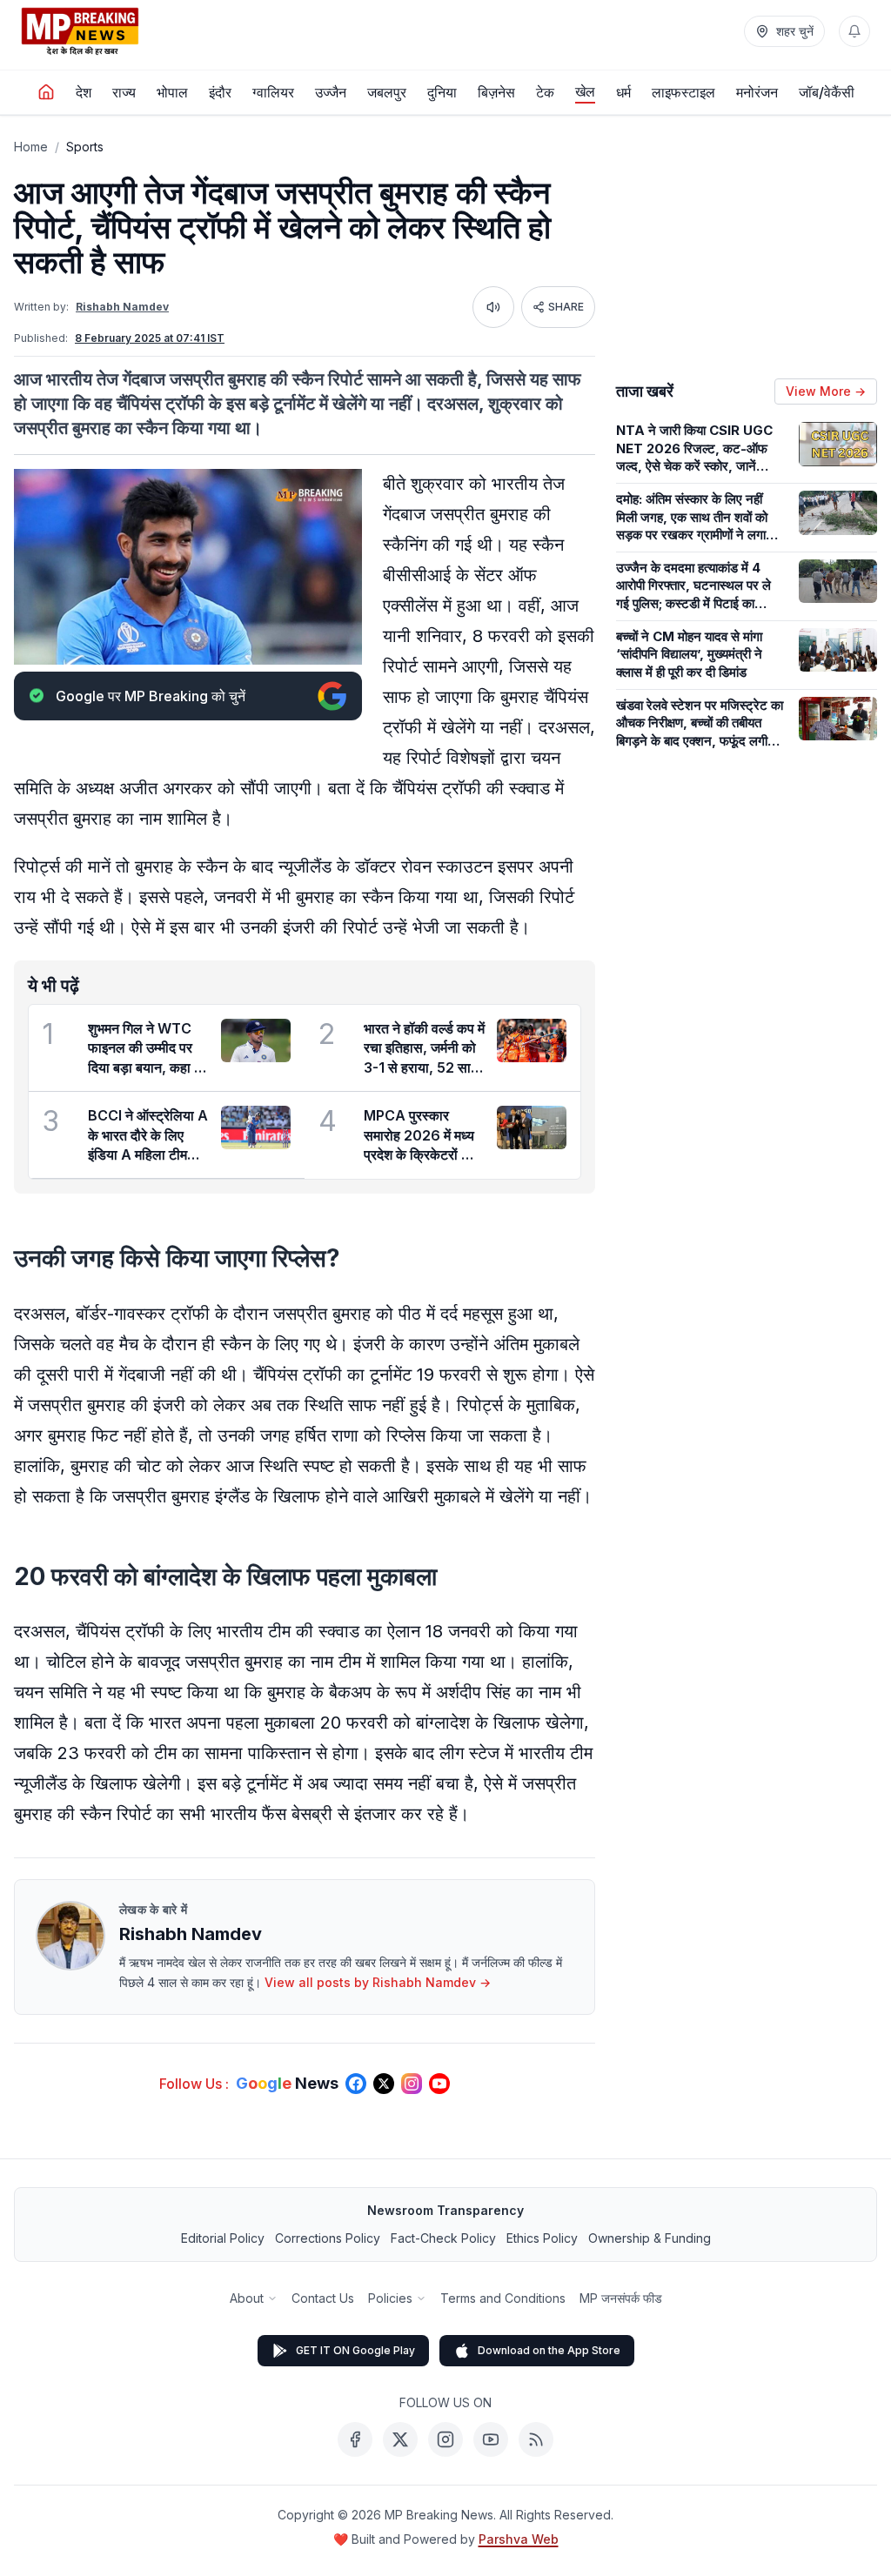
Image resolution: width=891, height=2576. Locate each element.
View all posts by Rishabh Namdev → (378, 1982)
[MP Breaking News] (80, 31)
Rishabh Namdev (122, 307)
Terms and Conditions (503, 2298)
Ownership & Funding (650, 2238)
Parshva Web (519, 2539)
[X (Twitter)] (400, 2439)
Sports (85, 147)
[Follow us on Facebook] (356, 2084)
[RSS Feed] (536, 2439)
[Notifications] (854, 31)
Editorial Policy (223, 2238)
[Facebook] (355, 2439)
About (247, 2298)
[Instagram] (445, 2439)
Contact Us (323, 2298)
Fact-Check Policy (443, 2238)
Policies (390, 2298)
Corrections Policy (328, 2238)
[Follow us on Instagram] (412, 2084)
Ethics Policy (542, 2238)
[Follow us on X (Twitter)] (384, 2084)
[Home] (46, 92)
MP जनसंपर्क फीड (621, 2298)
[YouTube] (491, 2439)
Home (31, 147)
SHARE (566, 307)
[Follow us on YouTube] (439, 2084)
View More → (826, 391)
